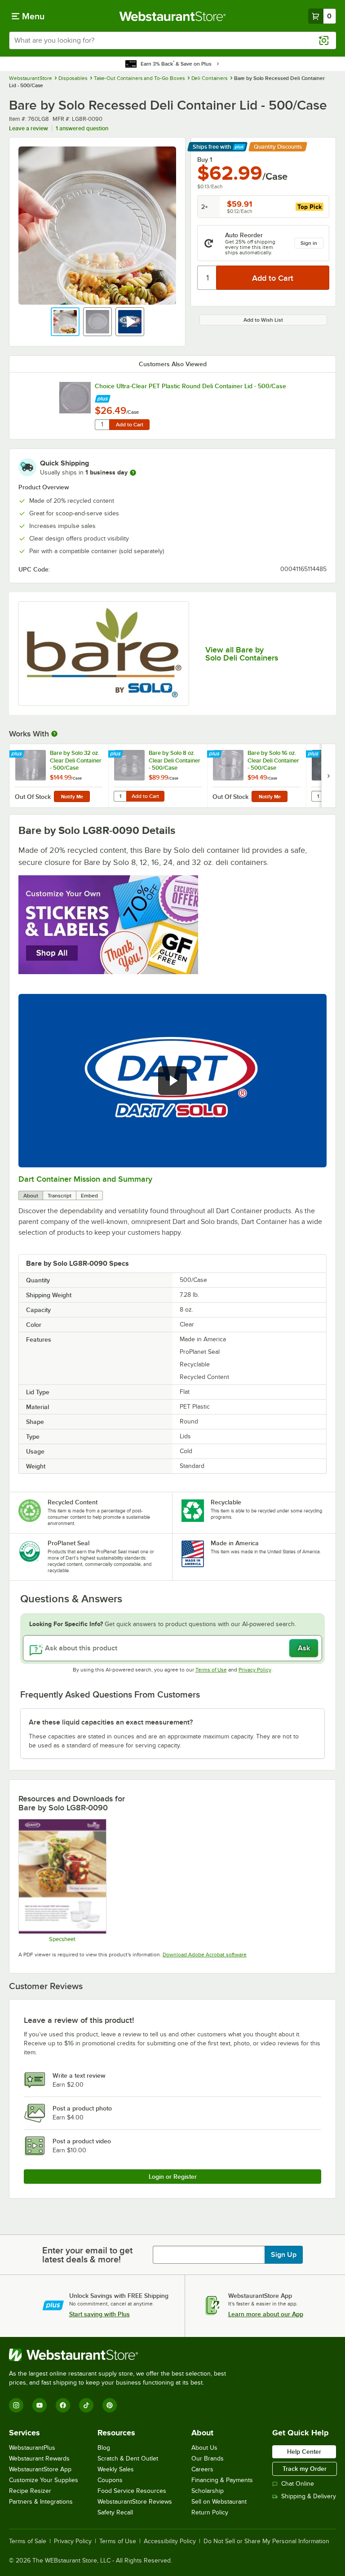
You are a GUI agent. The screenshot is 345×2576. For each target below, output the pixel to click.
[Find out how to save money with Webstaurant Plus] (103, 397)
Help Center (304, 2452)
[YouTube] (40, 2405)
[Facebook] (63, 2405)
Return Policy (210, 2512)
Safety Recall (115, 2512)
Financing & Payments (222, 2480)
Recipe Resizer (30, 2491)
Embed (89, 1196)
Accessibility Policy (170, 2541)
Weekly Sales (116, 2469)
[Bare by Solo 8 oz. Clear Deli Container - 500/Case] (158, 776)
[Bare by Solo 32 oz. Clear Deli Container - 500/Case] (59, 776)
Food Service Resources (132, 2491)
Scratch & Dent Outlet (128, 2459)
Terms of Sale (28, 2541)
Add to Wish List (263, 320)
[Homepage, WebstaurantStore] (173, 16)
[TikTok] (86, 2405)
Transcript (60, 1196)
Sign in (309, 243)
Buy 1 (205, 160)
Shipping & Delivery (309, 2496)
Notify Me (72, 797)
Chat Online (298, 2484)
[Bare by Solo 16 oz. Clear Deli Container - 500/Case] (257, 776)
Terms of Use (211, 1670)
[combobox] (172, 40)
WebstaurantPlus (32, 2448)
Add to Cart (130, 425)
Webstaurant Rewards (39, 2459)
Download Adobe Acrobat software (205, 1955)
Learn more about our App (266, 2314)
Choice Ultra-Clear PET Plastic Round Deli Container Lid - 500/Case (190, 386)
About (31, 1196)
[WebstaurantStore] (121, 2355)
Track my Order (305, 2469)
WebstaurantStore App (40, 2469)
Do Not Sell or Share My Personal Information (266, 2541)
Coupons (110, 2480)
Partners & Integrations (41, 2502)
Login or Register (173, 2177)
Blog (104, 2448)
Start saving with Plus (100, 2314)
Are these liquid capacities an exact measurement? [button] (111, 1722)
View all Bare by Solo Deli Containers (242, 654)
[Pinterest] (110, 2405)
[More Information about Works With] (55, 734)
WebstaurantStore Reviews (135, 2502)
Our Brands (208, 2459)
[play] (172, 1081)
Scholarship (208, 2491)
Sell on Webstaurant (219, 2502)
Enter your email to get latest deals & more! (87, 2255)
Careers (202, 2469)
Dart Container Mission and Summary (85, 1179)
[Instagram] (16, 2405)
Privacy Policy (255, 1670)
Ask (304, 1648)
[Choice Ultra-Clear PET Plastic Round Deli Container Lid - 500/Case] (75, 398)
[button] (65, 322)
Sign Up (284, 2255)
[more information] (133, 473)
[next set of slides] (328, 776)
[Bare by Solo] (104, 654)
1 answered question (82, 128)
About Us (204, 2448)
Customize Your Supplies (44, 2480)
